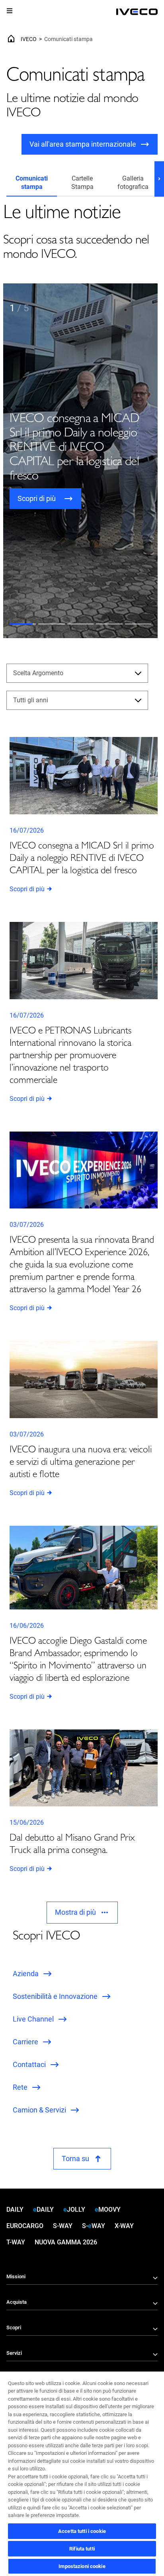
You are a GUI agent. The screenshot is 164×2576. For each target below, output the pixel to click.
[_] (137, 12)
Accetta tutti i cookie (82, 2531)
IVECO (29, 39)
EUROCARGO (25, 2226)
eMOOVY (108, 2210)
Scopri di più (27, 889)
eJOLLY (74, 2210)
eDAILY (43, 2210)
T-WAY (16, 2242)
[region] (82, 2473)
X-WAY (124, 2226)
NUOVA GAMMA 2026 (66, 2242)
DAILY (15, 2210)
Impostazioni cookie (82, 2566)
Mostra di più (75, 1912)
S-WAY (63, 2226)
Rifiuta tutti (82, 2549)
